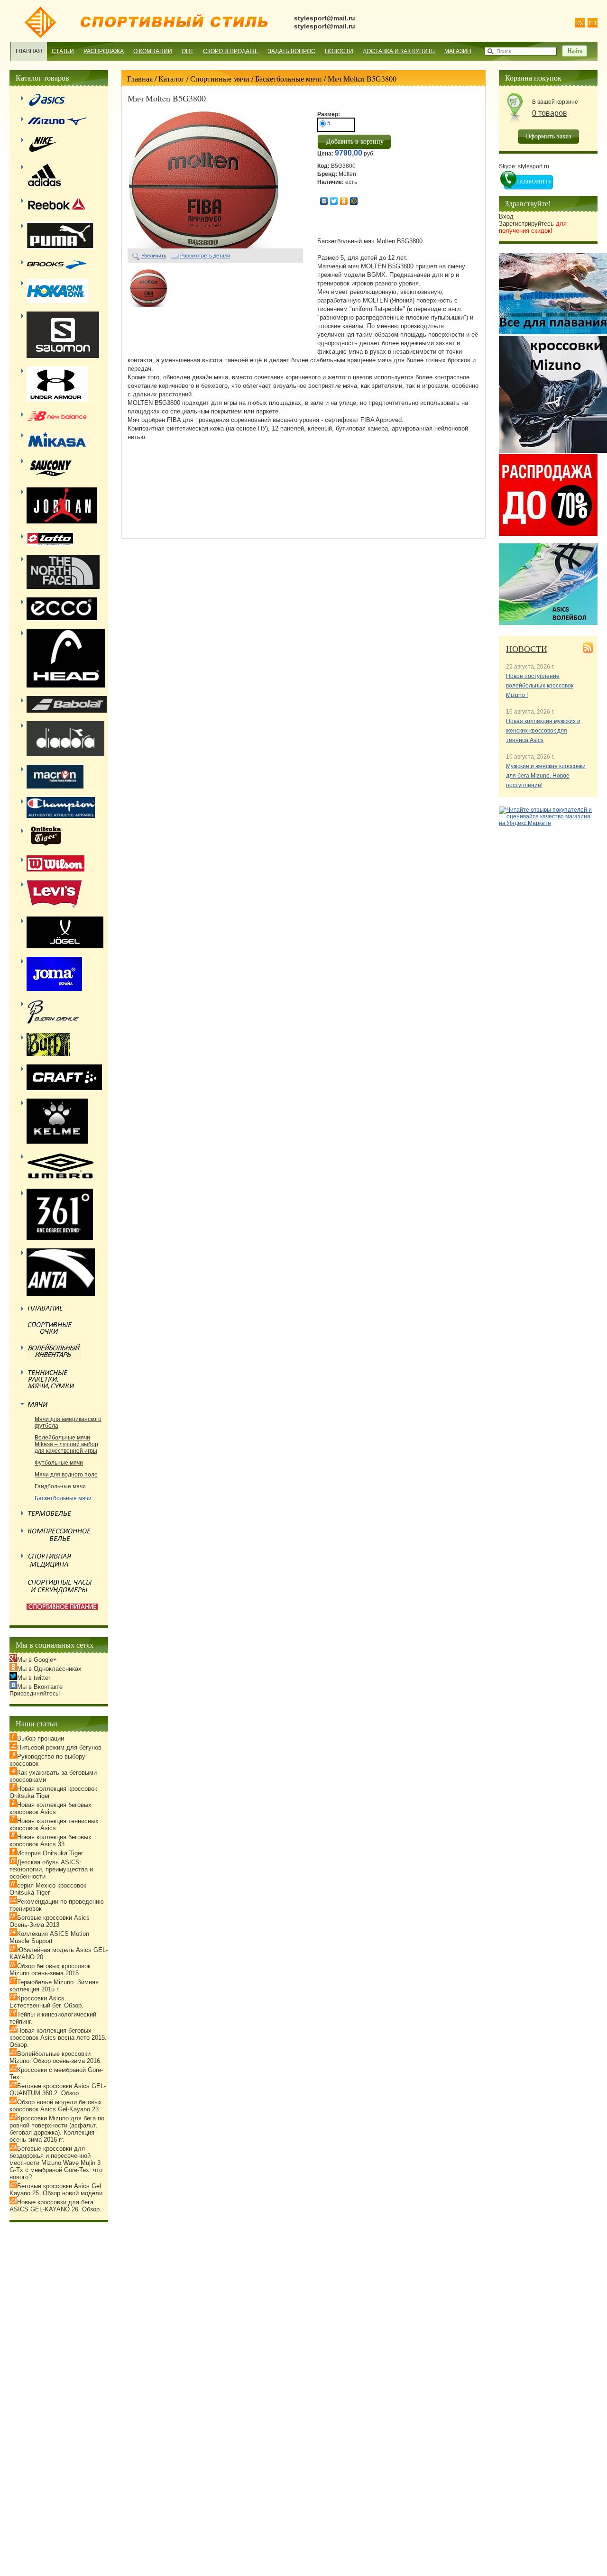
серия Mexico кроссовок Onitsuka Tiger (48, 1889)
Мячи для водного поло (66, 1475)
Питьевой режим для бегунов (59, 1747)
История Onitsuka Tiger (50, 1853)
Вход (506, 216)
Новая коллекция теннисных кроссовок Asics (54, 1824)
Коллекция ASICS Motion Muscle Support (49, 1937)
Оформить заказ (548, 136)
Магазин (458, 51)
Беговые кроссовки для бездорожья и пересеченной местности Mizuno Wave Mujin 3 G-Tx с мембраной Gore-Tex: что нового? (56, 2163)
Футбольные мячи (59, 1463)
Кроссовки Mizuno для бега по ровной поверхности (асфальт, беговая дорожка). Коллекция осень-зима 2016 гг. (57, 2129)
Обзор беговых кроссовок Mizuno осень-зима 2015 (50, 1970)
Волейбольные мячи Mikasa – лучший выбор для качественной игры (66, 1444)
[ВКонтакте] (324, 201)
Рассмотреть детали (205, 256)
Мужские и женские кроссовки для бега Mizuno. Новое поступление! (546, 776)
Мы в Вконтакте (40, 1687)
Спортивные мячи (220, 78)
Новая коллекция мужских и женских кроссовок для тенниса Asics (543, 731)
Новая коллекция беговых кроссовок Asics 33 (51, 1841)
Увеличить (154, 256)
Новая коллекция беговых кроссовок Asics (51, 1808)
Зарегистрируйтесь (533, 227)
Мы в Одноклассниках (49, 1669)
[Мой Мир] (354, 201)
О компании (153, 51)
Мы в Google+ (37, 1660)
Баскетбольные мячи (289, 78)
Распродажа (104, 51)
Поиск (504, 51)
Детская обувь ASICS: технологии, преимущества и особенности (51, 1869)
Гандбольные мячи (60, 1486)
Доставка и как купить (399, 51)
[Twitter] (334, 201)
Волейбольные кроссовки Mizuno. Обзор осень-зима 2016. (56, 2057)
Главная (29, 51)
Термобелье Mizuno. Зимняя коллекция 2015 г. (54, 1986)
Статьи (63, 51)
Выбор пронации (41, 1738)
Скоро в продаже (231, 51)
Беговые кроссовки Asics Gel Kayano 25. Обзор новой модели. (57, 2190)
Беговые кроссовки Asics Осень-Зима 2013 (50, 1921)
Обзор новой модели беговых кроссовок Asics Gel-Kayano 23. (56, 2106)
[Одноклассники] (344, 201)
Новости (339, 51)
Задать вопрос (292, 51)
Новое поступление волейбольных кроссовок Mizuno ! (540, 686)
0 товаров (550, 113)
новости (527, 649)
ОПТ (188, 51)
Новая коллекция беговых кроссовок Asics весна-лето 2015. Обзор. (58, 2038)
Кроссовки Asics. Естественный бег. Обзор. (46, 2002)
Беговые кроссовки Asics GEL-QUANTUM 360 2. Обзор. (58, 2090)
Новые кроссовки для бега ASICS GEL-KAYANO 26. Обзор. (55, 2206)
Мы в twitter (34, 1678)
